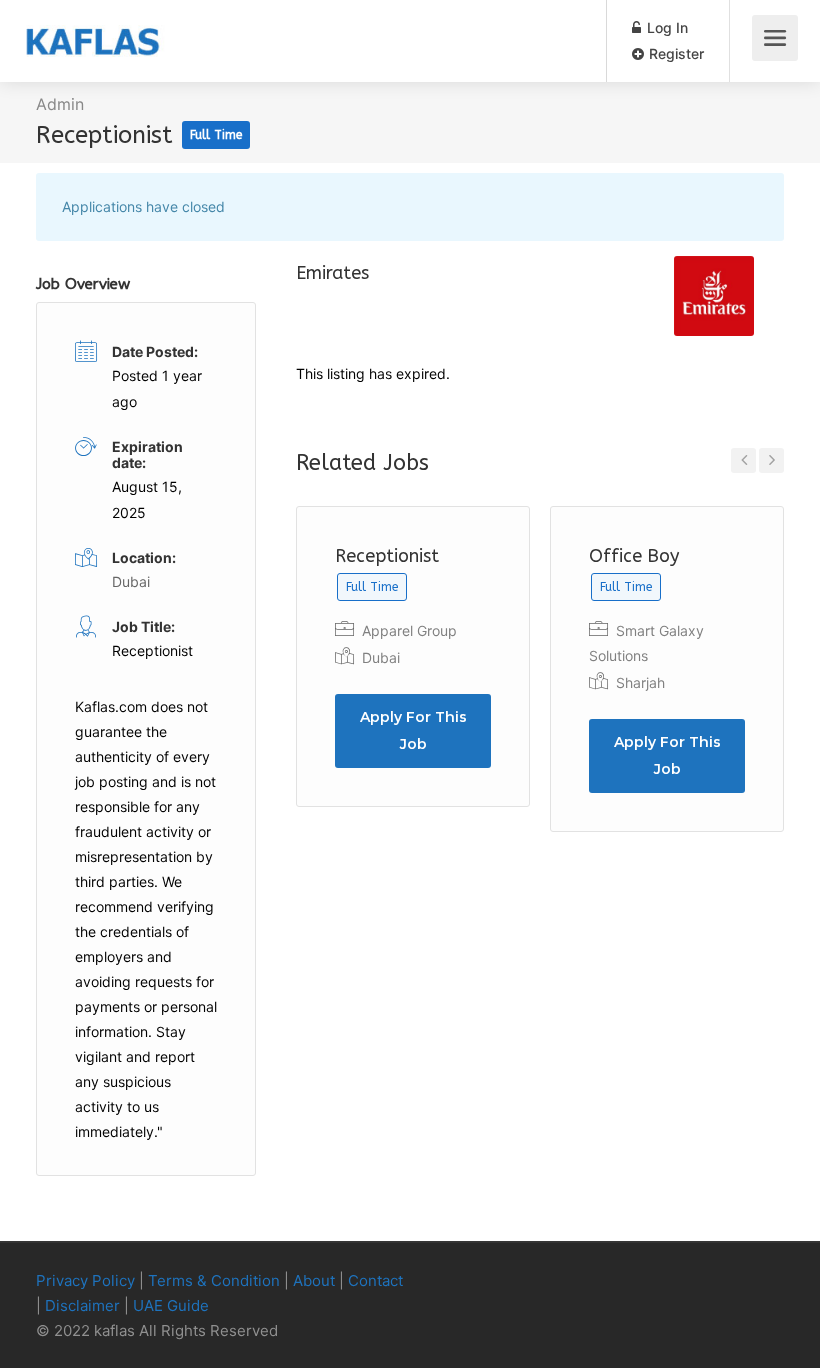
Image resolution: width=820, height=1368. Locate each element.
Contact (375, 1280)
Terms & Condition (214, 1280)
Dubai (381, 657)
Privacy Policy (85, 1280)
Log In (665, 27)
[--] (738, 1281)
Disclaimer (82, 1305)
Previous (743, 460)
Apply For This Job (413, 730)
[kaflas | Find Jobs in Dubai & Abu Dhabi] (92, 26)
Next (771, 460)
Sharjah (640, 682)
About (314, 1280)
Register (674, 53)
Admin (60, 104)
